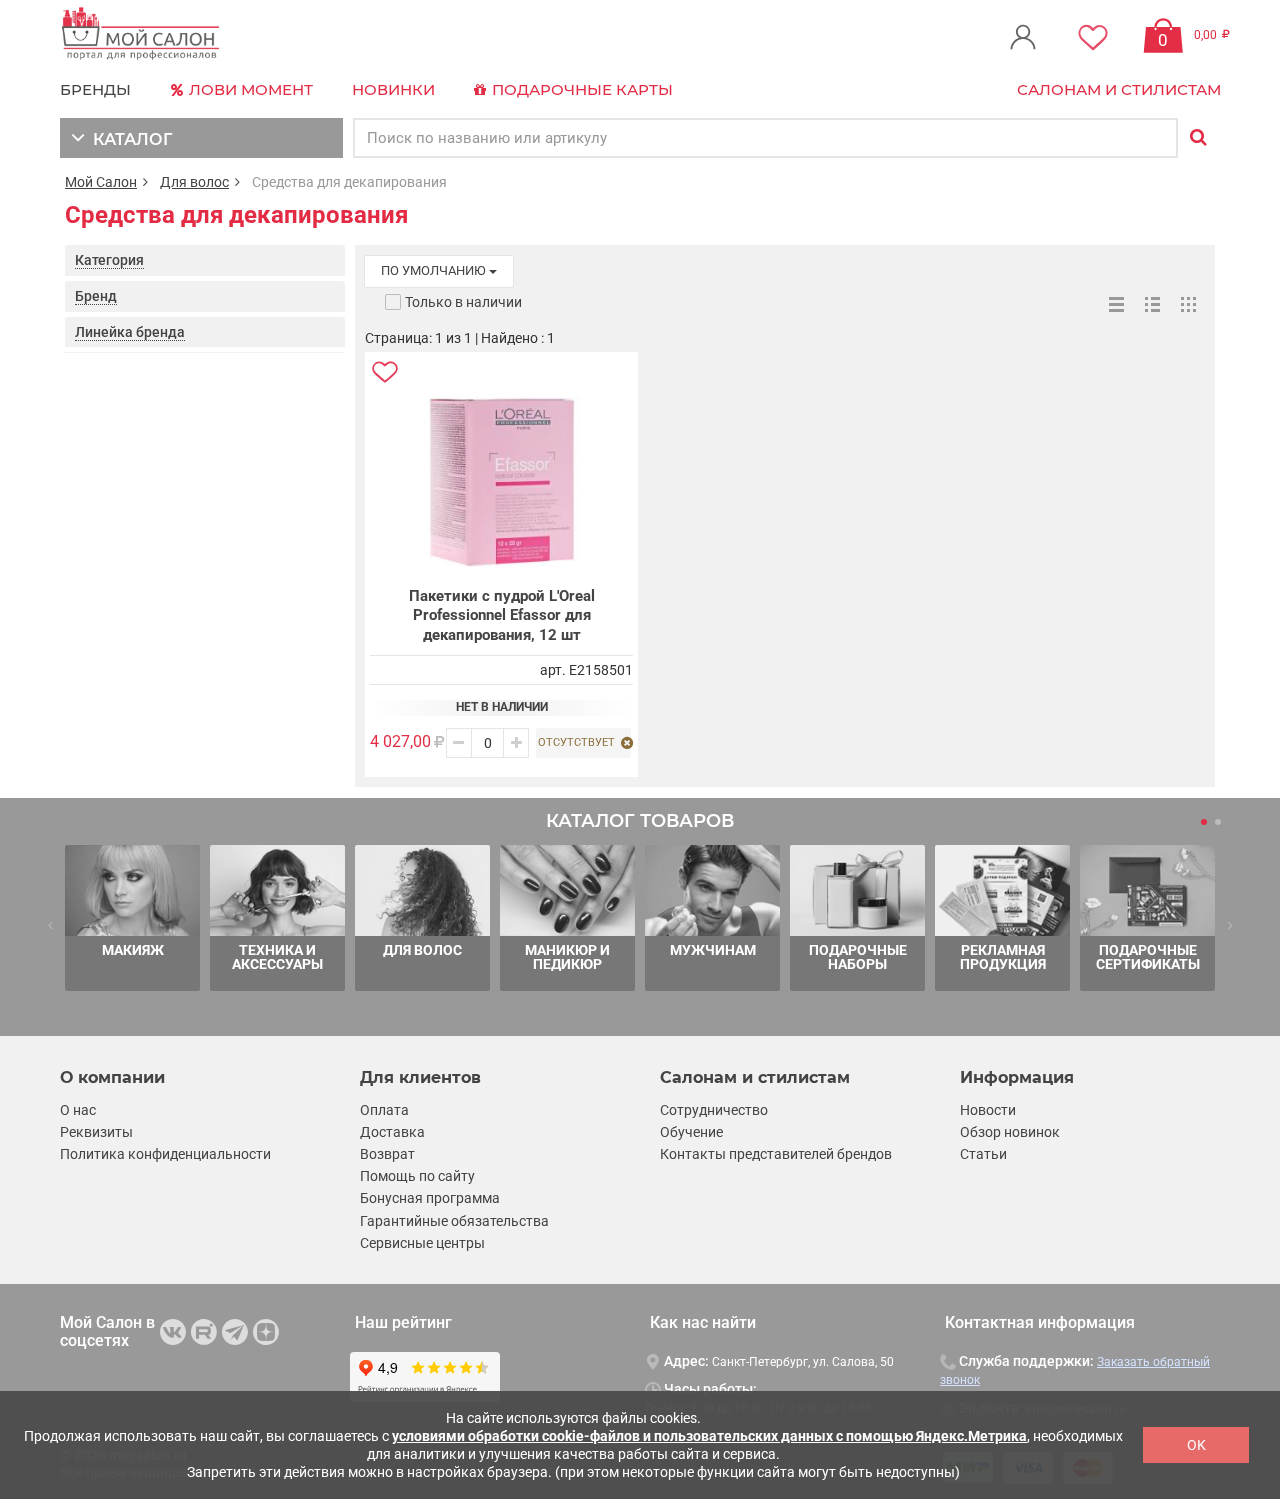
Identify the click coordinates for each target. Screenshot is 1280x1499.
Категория (109, 260)
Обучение (691, 1132)
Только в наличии (463, 302)
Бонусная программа (430, 1198)
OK (1196, 1445)
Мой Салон (101, 182)
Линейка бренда (130, 332)
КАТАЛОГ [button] (128, 139)
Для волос (194, 182)
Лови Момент (249, 89)
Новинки (393, 89)
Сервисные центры (422, 1243)
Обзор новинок (1010, 1132)
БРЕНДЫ (95, 89)
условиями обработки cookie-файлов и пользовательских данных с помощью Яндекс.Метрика (709, 1436)
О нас (78, 1110)
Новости (988, 1110)
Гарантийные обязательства (454, 1221)
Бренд (96, 296)
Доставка (392, 1132)
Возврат (387, 1154)
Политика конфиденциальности (165, 1154)
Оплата (384, 1110)
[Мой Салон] (141, 34)
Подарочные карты (580, 89)
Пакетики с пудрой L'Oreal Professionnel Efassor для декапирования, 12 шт (502, 615)
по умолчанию (435, 270)
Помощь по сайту (417, 1176)
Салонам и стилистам (1119, 89)
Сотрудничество (714, 1110)
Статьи (983, 1154)
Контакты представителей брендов (776, 1154)
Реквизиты (96, 1132)
